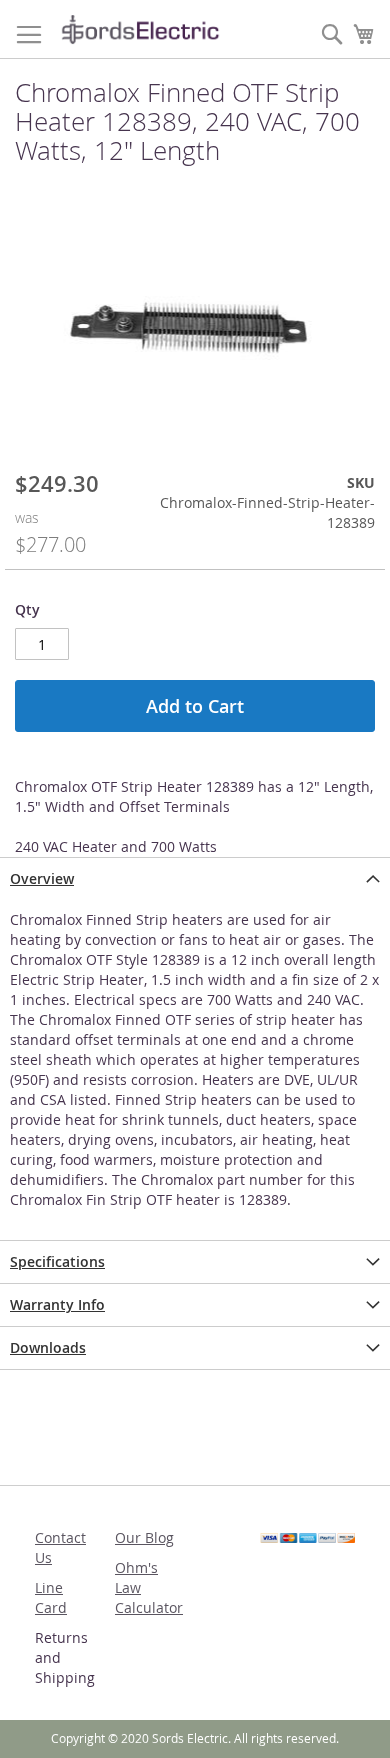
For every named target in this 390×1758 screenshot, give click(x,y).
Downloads (48, 1347)
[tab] (195, 878)
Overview (42, 878)
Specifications (57, 1261)
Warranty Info (57, 1304)
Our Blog (144, 1537)
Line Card (51, 1597)
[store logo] (140, 29)
